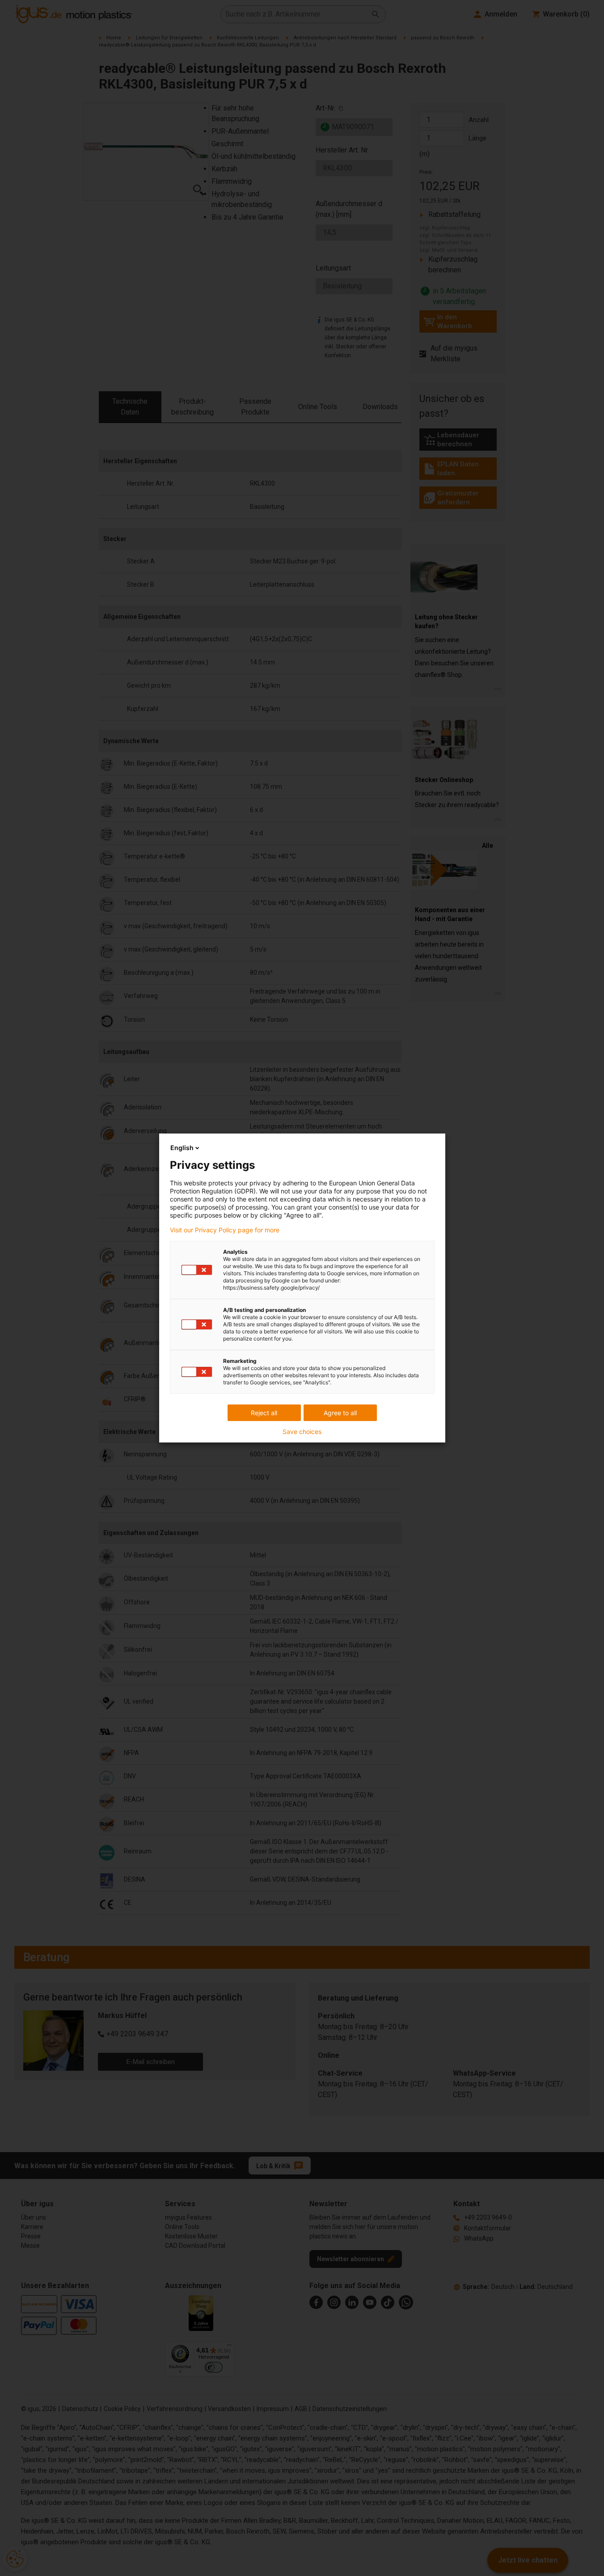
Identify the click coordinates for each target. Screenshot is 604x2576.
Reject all (264, 1413)
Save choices (302, 1432)
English (182, 1148)
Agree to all (340, 1413)
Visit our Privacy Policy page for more (225, 1230)
